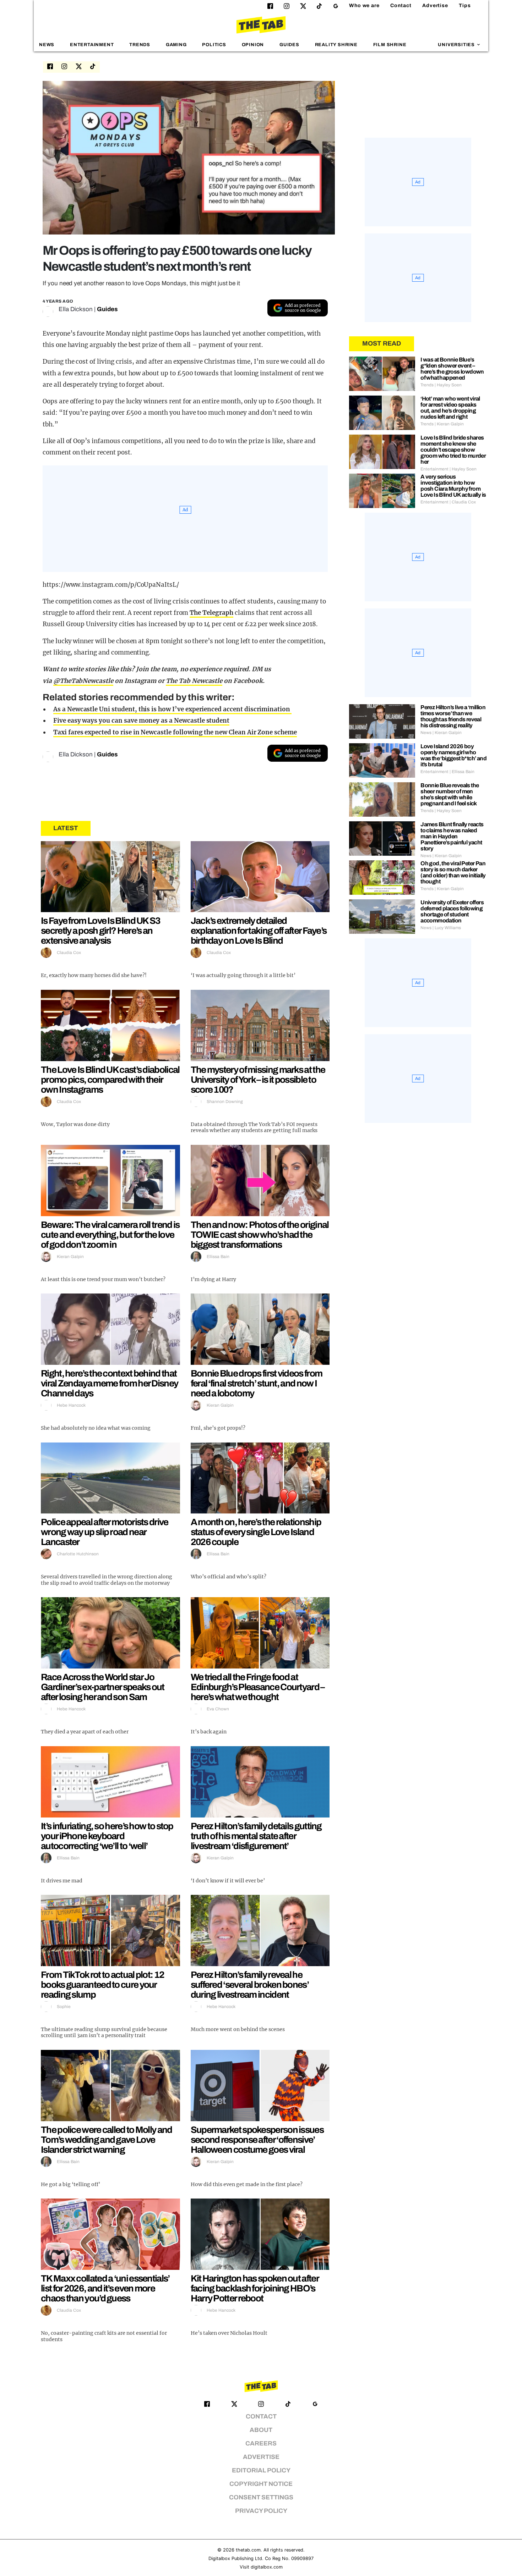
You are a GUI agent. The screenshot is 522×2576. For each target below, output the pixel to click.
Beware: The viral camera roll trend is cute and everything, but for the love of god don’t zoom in (110, 1235)
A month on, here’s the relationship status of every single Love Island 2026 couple (256, 1532)
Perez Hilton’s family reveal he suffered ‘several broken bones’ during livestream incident (250, 1985)
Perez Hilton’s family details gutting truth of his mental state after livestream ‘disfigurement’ (256, 1836)
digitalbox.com (267, 2567)
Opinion (253, 45)
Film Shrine (390, 45)
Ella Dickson (76, 309)
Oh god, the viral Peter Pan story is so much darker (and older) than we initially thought (453, 872)
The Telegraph (211, 613)
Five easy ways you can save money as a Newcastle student (141, 721)
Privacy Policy (261, 2511)
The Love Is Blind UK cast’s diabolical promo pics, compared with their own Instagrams (110, 1080)
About (261, 2430)
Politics (214, 45)
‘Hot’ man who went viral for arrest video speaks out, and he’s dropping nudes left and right (450, 408)
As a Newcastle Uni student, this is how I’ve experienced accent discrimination (172, 709)
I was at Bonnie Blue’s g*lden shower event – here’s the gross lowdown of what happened (452, 369)
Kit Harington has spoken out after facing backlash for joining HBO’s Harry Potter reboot (255, 2288)
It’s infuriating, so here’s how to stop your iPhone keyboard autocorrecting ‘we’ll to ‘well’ (107, 1836)
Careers (261, 2443)
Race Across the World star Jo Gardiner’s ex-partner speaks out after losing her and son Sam (103, 1687)
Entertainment (92, 45)
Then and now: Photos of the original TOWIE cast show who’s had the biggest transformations (260, 1235)
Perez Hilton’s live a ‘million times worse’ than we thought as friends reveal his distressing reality (453, 716)
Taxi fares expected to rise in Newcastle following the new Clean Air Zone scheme (175, 732)
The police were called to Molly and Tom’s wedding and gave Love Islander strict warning (107, 2140)
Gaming (176, 45)
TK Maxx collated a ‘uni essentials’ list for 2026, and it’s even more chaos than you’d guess (105, 2288)
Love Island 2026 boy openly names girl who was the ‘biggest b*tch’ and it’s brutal (453, 755)
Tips (465, 5)
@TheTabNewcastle (83, 681)
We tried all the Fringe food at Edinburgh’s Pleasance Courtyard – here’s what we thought (258, 1687)
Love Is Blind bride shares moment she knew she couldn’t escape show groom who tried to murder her (453, 450)
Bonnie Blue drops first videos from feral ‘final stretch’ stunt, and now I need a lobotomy (257, 1383)
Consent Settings (261, 2497)
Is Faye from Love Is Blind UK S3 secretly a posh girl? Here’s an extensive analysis (101, 931)
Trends (140, 45)
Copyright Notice (261, 2484)
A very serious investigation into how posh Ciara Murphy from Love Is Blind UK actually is (453, 486)
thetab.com (248, 2550)
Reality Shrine (336, 45)
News (47, 45)
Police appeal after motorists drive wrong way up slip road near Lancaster (105, 1532)
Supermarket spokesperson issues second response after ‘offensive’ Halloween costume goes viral (257, 2140)
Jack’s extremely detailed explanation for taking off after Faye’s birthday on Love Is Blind (259, 931)
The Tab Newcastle (194, 681)
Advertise (435, 5)
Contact (401, 5)
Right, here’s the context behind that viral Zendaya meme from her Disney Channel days (109, 1383)
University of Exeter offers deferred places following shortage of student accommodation (452, 911)
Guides (289, 45)
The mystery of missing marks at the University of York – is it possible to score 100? (258, 1080)
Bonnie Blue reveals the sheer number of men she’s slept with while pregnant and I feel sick (450, 794)
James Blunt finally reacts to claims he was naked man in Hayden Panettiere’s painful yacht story (452, 836)
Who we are (364, 5)
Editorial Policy (261, 2470)
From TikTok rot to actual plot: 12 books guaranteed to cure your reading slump (102, 1985)
